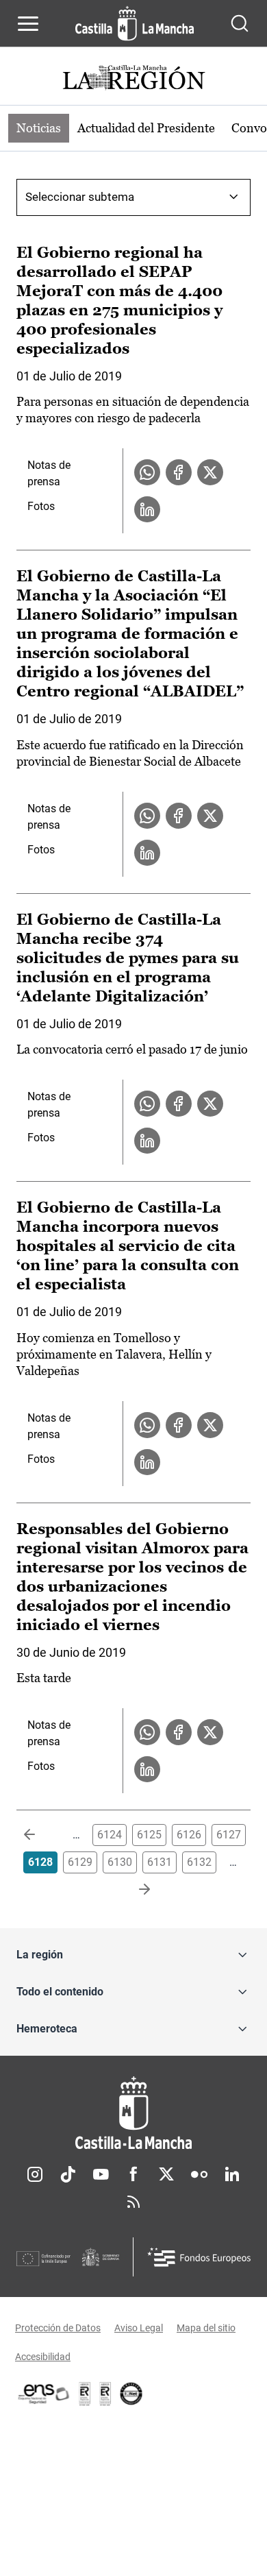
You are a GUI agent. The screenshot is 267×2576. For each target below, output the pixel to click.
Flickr (199, 2174)
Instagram (35, 2174)
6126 (189, 1835)
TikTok (68, 2174)
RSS (133, 2202)
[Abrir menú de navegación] (28, 23)
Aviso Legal (139, 2328)
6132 (199, 1862)
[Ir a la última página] (133, 1890)
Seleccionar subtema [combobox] (80, 197)
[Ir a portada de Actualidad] (133, 79)
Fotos (41, 506)
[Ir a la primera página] (40, 1835)
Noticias (39, 128)
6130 (120, 1862)
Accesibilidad (43, 2357)
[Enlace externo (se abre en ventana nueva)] (105, 2394)
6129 (80, 1862)
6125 (149, 1835)
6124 (110, 1835)
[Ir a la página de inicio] (135, 23)
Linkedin (232, 2174)
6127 (229, 1835)
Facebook (133, 2174)
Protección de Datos (58, 2328)
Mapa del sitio (206, 2328)
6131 (160, 1862)
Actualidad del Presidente (146, 128)
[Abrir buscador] (240, 23)
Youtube (101, 2174)
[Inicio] (133, 2113)
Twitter (166, 2174)
